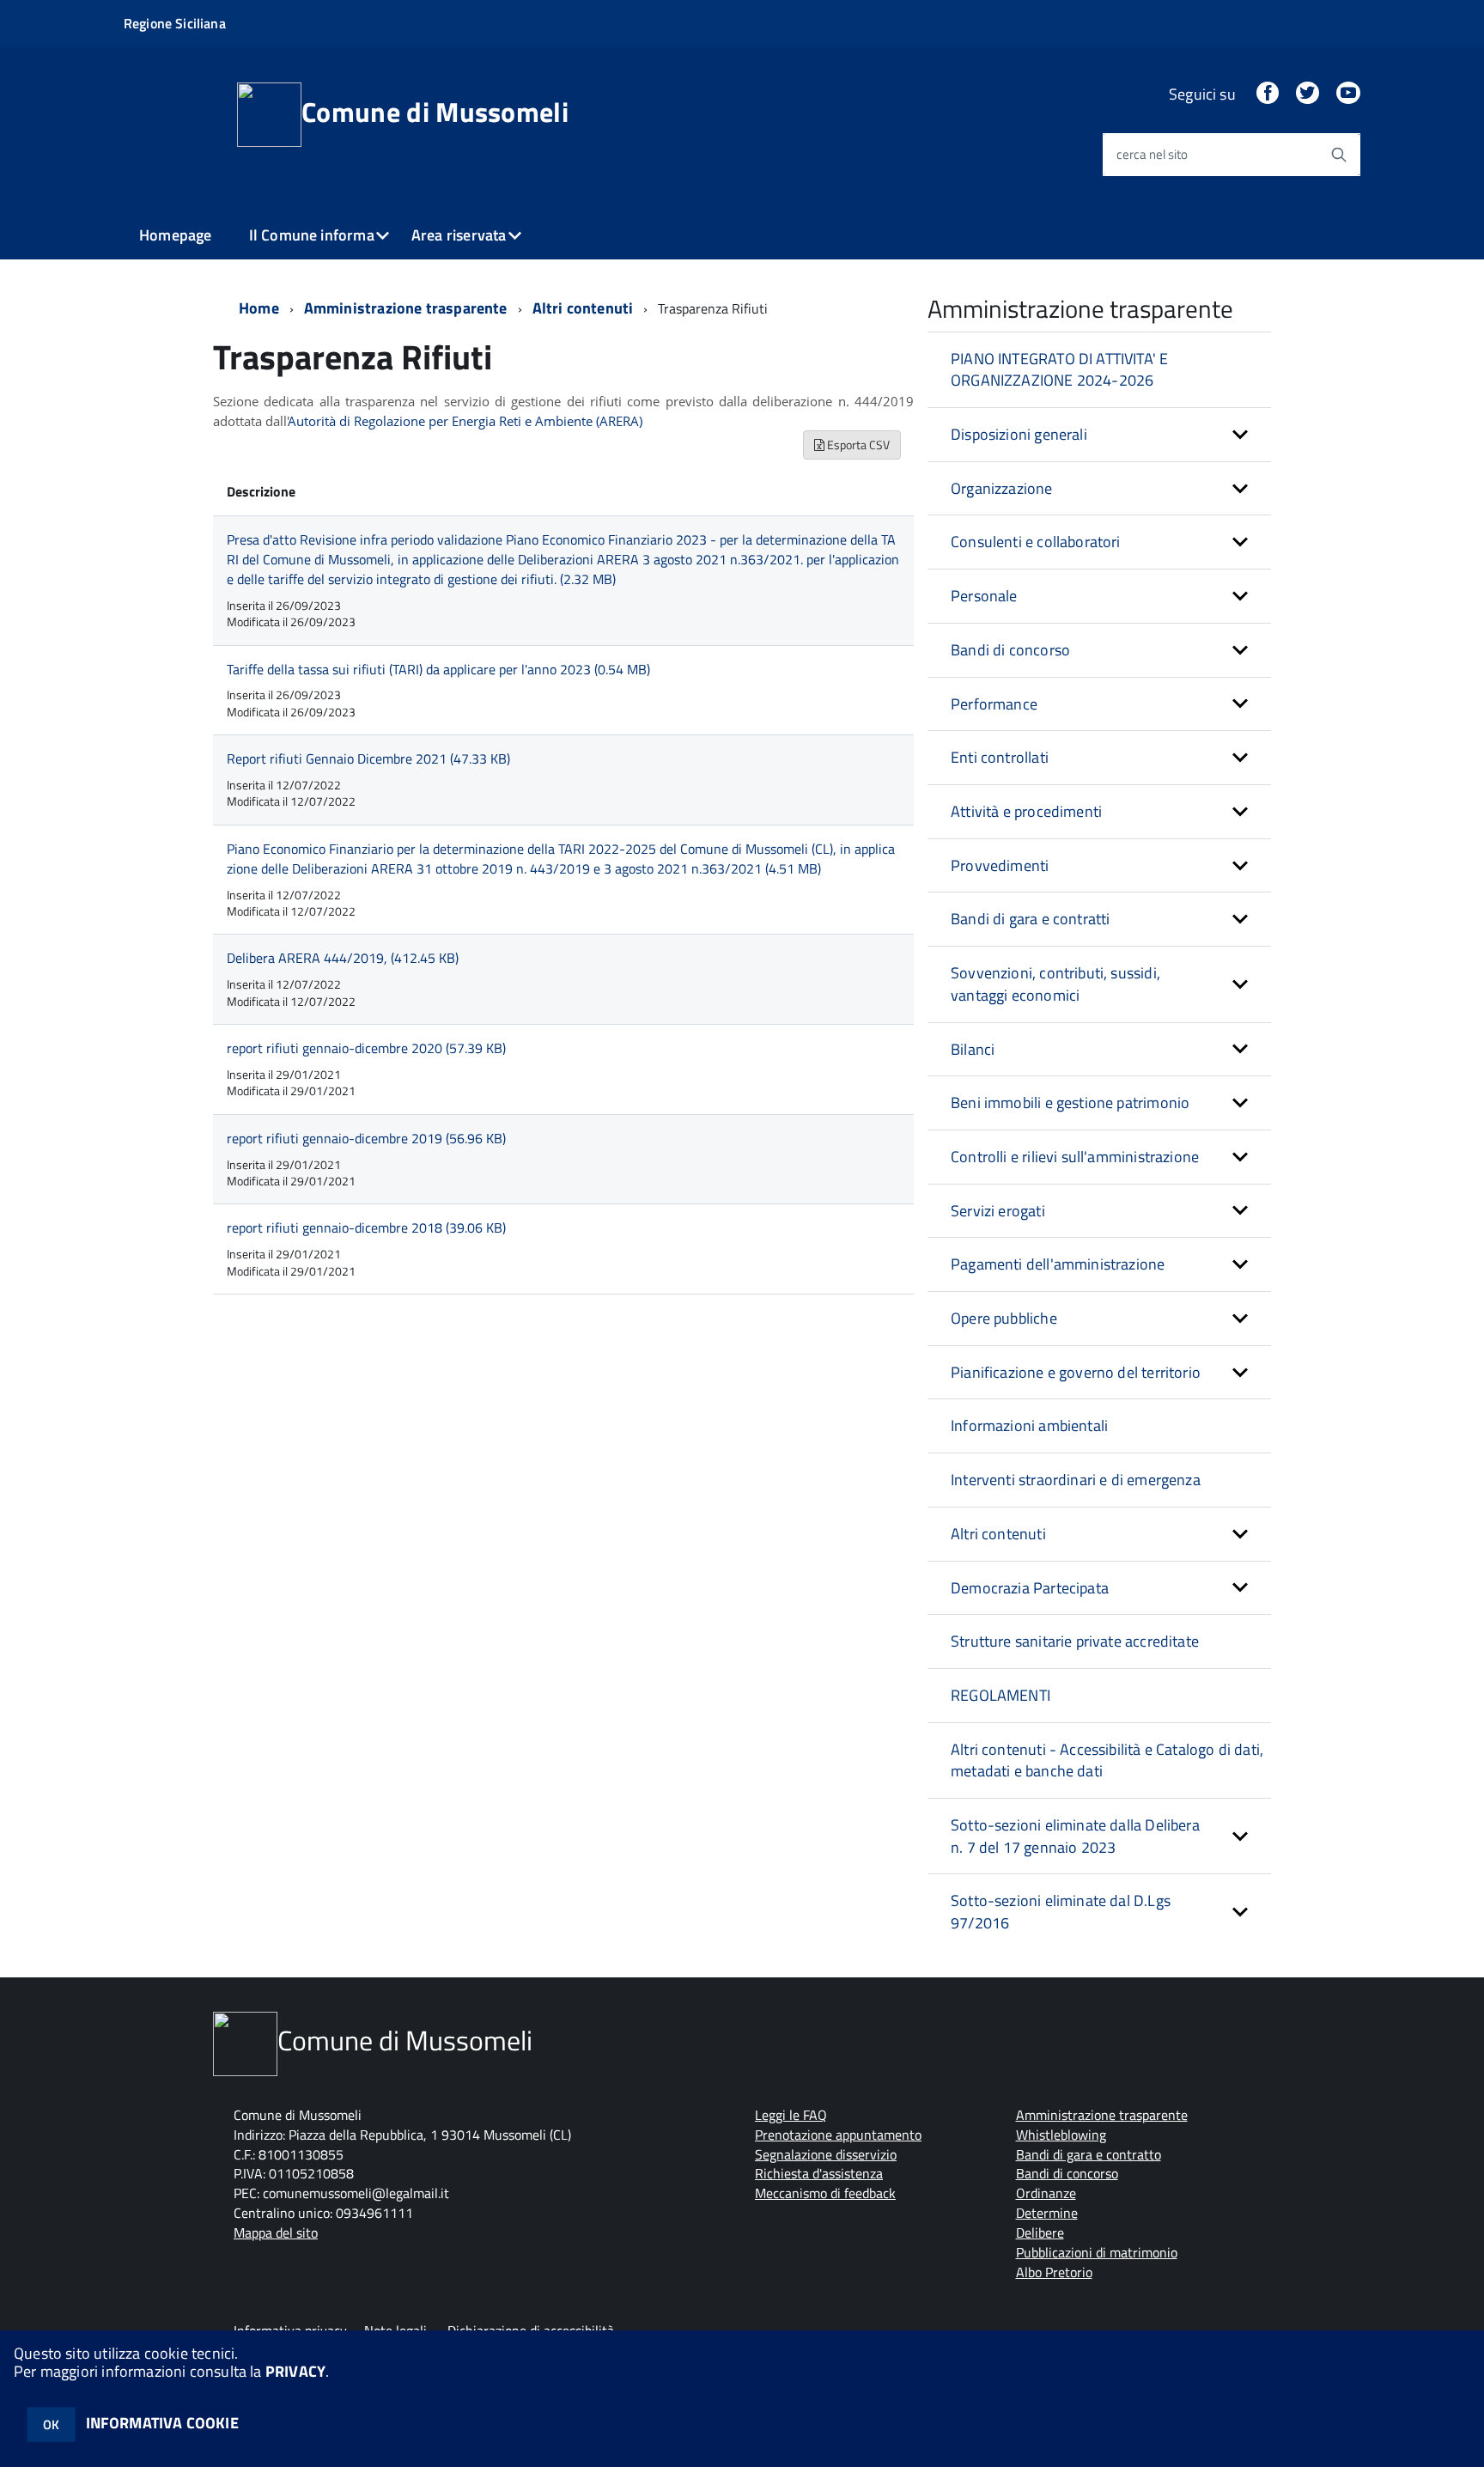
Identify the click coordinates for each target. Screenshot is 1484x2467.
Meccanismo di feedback (825, 2193)
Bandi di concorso (1067, 2173)
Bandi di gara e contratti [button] (1031, 919)
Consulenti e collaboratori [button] (1036, 542)
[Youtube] (1348, 94)
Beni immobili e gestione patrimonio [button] (1070, 1103)
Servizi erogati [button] (998, 1211)
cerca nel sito (1152, 154)
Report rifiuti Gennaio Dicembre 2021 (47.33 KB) (368, 758)
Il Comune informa (312, 235)
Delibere (1040, 2232)
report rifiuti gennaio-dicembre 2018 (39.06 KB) (366, 1227)
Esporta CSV (857, 445)
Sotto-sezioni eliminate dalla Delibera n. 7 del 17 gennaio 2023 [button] (1075, 1836)
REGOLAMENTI (1000, 1695)
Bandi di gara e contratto (1089, 2154)
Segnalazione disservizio (826, 2154)
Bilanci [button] (973, 1049)
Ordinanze (1046, 2193)
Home (259, 308)
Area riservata (459, 235)
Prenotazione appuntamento (838, 2135)
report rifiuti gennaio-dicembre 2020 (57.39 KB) (366, 1048)
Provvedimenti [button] (1000, 865)
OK (51, 2424)
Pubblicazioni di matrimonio (1097, 2252)
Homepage (175, 235)
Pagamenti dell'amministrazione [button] (1058, 1264)
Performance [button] (994, 704)
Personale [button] (984, 596)
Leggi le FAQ (791, 2115)
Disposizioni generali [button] (1019, 434)
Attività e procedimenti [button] (1026, 811)
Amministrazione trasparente (406, 308)
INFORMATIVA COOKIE (162, 2423)
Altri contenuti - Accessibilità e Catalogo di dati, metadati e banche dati (1107, 1760)
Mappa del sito (276, 2232)
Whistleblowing (1061, 2135)
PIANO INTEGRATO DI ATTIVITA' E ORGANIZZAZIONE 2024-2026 (1059, 370)
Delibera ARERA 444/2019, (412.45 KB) (343, 958)
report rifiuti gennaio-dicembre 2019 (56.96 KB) (366, 1138)
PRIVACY (295, 2371)
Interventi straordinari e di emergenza (1076, 1480)
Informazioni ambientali (1029, 1425)
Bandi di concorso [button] (1010, 650)
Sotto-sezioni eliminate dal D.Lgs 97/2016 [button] (1061, 1912)
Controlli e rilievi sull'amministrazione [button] (1075, 1157)
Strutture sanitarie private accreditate (1075, 1641)
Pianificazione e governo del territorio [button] (1076, 1372)
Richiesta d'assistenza (819, 2173)
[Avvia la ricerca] (1339, 155)
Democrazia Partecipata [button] (1030, 1588)
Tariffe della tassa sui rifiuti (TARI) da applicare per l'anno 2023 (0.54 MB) (438, 669)
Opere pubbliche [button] (1004, 1318)
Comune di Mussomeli (435, 112)
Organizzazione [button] (1002, 488)
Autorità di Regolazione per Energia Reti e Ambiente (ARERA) (465, 421)
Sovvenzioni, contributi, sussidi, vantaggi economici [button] (1055, 984)
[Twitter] (1307, 94)
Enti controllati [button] (1000, 757)
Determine (1047, 2213)
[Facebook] (1268, 94)
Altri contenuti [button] (998, 1534)
